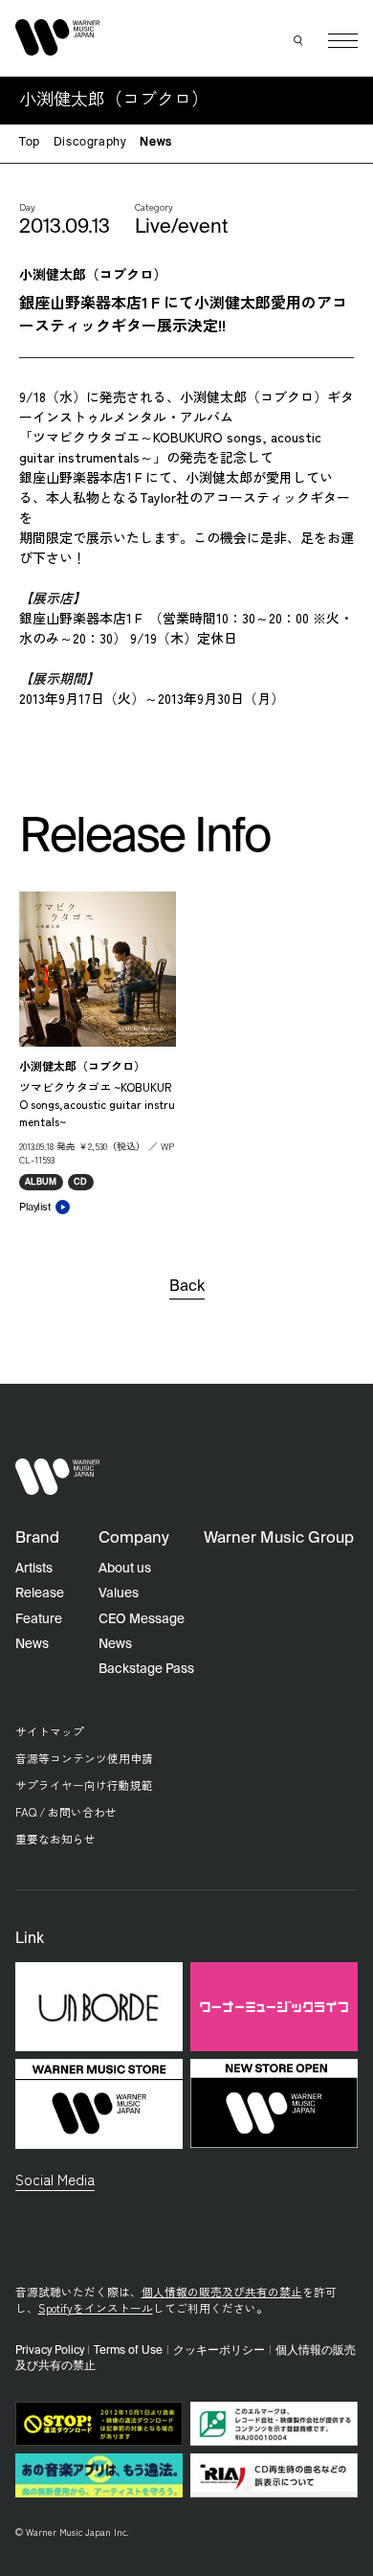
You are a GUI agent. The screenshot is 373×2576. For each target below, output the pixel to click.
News (155, 143)
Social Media (55, 2179)
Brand (37, 1538)
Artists (34, 1569)
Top (30, 143)
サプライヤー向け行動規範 (84, 1785)
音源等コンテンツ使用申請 (84, 1758)
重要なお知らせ (55, 1838)
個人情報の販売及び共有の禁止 (222, 2291)
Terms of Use (128, 2351)
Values (119, 1593)
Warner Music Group (279, 1538)
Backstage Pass (146, 1669)
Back (187, 1287)
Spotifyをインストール (96, 2307)
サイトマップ (50, 1731)
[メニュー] (343, 41)
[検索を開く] (299, 41)
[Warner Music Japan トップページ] (58, 37)
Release (40, 1593)
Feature (39, 1619)
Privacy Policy (50, 2351)
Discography (90, 143)
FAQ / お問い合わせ (66, 1811)
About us (125, 1569)
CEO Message (142, 1619)
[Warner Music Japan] (58, 1477)
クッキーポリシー (219, 2351)
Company (134, 1538)
